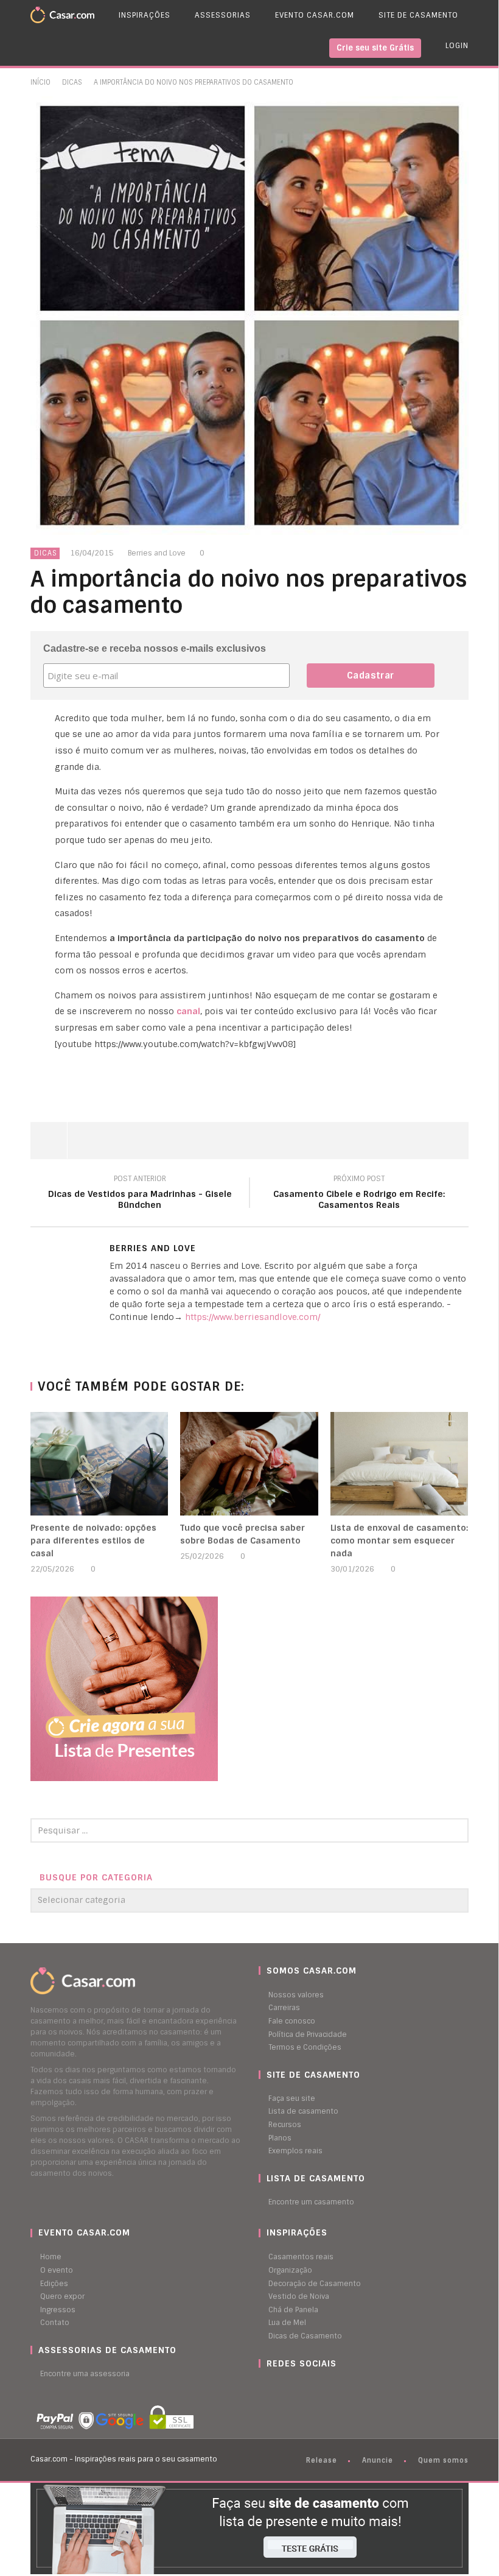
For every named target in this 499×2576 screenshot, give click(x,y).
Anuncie (378, 2460)
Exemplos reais (295, 2151)
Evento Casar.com (315, 15)
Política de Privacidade (308, 2034)
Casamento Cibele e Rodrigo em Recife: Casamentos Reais (359, 1194)
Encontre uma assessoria (85, 2374)
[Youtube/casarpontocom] (274, 2387)
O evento (57, 2270)
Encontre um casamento (311, 2202)
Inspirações (145, 15)
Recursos (285, 2125)
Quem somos (443, 2460)
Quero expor (62, 2296)
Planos (280, 2138)
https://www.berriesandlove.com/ (253, 1317)
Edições (54, 2284)
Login (457, 46)
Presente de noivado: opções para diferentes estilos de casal (93, 1540)
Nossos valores (296, 1995)
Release (322, 2460)
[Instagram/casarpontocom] (262, 2387)
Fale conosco (292, 2021)
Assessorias (223, 15)
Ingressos (58, 2310)
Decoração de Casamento (315, 2284)
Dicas (72, 82)
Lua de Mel (287, 2323)
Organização (290, 2270)
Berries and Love (157, 553)
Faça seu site (292, 2098)
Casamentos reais (301, 2257)
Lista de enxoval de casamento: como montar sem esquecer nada (399, 1540)
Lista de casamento (303, 2111)
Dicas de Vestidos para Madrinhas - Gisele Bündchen (140, 1194)
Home (51, 2257)
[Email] (113, 1338)
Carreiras (284, 2008)
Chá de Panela (293, 2310)
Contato (55, 2323)
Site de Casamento (418, 15)
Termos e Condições (305, 2047)
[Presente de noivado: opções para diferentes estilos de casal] (99, 1464)
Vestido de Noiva (299, 2296)
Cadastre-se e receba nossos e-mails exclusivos (155, 648)
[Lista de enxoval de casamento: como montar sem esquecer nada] (400, 1464)
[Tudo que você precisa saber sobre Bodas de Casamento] (249, 1464)
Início (40, 82)
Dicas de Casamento (305, 2336)
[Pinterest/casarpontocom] (268, 2387)
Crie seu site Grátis (375, 48)
